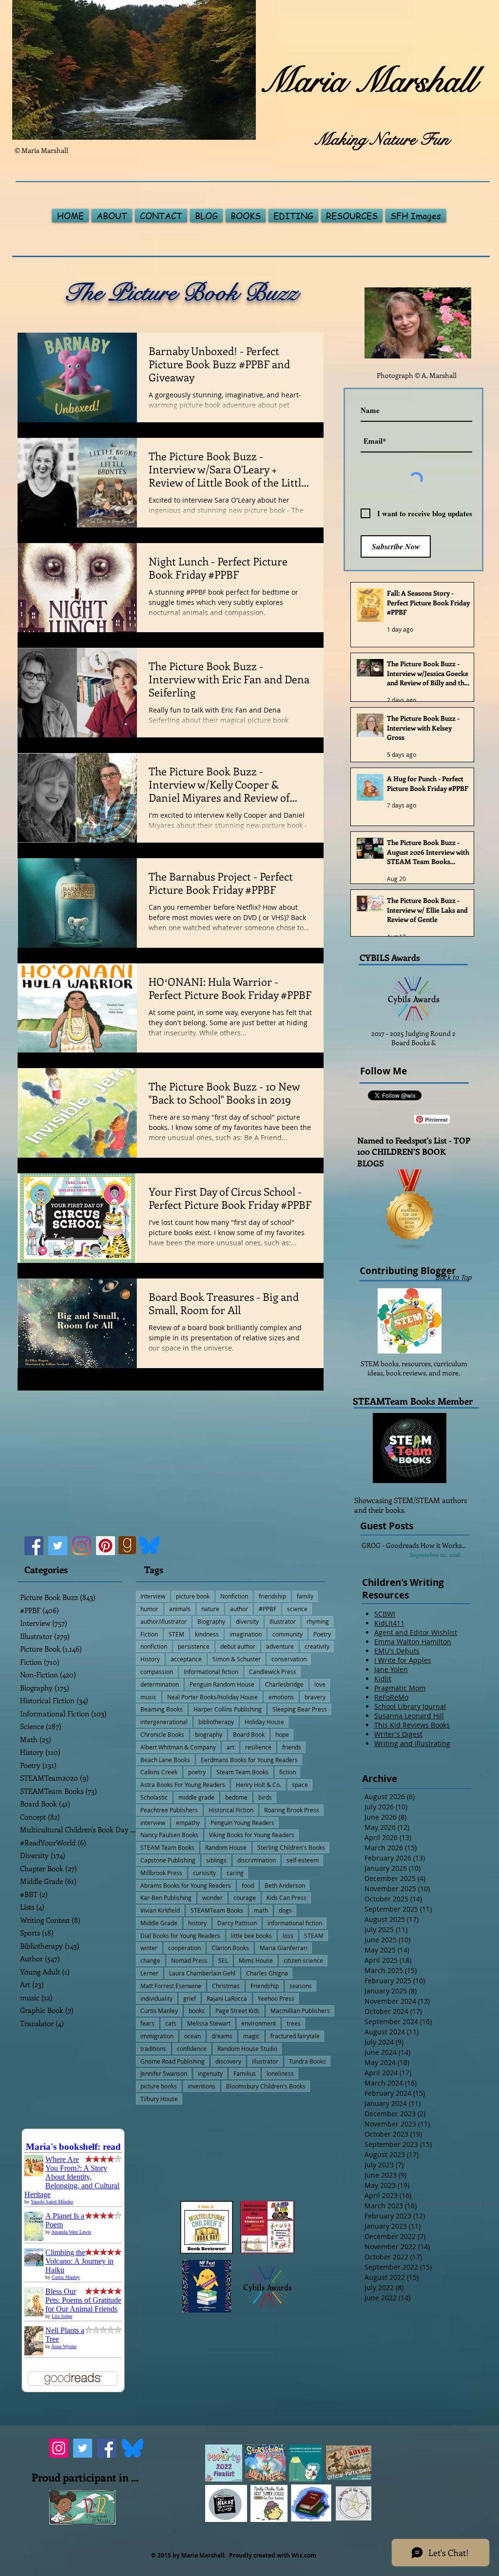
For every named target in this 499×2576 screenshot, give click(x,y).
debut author (238, 1646)
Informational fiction (211, 1672)
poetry (197, 1772)
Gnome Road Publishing (173, 2061)
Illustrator (283, 1621)
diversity (247, 1621)
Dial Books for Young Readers (180, 1936)
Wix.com (304, 2555)
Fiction (149, 1634)
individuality (156, 1998)
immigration (157, 2036)
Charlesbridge (284, 1684)
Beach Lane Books (165, 1760)
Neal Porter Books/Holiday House (212, 1697)
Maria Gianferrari (284, 1948)
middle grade (196, 1797)
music (148, 1697)
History (150, 1659)
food (248, 1885)
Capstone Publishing (168, 1860)
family (305, 1596)
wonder (212, 1898)
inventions (202, 2086)
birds (265, 1797)
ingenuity (210, 2073)
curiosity (204, 1873)
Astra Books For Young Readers (183, 1785)
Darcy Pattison (237, 1923)
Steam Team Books (242, 1772)
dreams (222, 2036)
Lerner (149, 1973)
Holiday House (264, 1722)
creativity (317, 1646)
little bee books (251, 1936)
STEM (176, 1634)
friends (292, 1747)
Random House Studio (247, 2049)
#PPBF (268, 1609)
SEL (223, 1960)
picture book (193, 1596)
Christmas (226, 1986)
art (230, 1747)
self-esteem (303, 1860)
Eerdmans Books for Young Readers (249, 1760)
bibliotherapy (216, 1722)
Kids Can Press (287, 1898)
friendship (272, 1596)
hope (282, 1734)
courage (245, 1898)
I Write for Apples (403, 1660)
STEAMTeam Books (217, 1910)
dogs (285, 1910)
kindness (207, 1634)
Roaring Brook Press (292, 1810)
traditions (153, 2049)
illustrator (265, 2061)
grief (190, 1998)
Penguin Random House (222, 1684)
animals (180, 1609)
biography (209, 1734)
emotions (281, 1697)
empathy (188, 1823)
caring (235, 1873)
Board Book (249, 1734)
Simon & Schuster (237, 1659)
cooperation (184, 1948)
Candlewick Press (273, 1672)
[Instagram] (82, 1546)
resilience (258, 1747)
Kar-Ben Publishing (166, 1898)
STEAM (314, 1936)
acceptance (186, 1659)
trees (294, 2023)
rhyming (318, 1621)
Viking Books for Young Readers (252, 1835)
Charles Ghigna (267, 1973)
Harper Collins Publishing (228, 1709)
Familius (245, 2073)
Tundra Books (307, 2061)
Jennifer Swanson (164, 2073)
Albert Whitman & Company (178, 1747)
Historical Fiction (231, 1810)
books (197, 2011)
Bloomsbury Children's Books (266, 2086)
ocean (192, 2036)
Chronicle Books (162, 1734)
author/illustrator (163, 1621)
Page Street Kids (238, 2011)
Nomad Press (189, 1960)
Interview (153, 1596)
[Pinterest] (106, 1546)
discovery (228, 2061)
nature (210, 1609)
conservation (289, 1659)
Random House (226, 1847)
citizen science (303, 1960)
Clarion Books (230, 1948)
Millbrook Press (161, 1873)
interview (153, 1823)
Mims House (256, 1960)
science (297, 1609)
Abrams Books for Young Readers (186, 1885)
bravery (315, 1697)
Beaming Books (162, 1709)
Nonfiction (234, 1596)
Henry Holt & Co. (259, 1785)
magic (251, 2036)
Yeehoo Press (276, 1998)
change (150, 1960)
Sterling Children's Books (291, 1847)
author (239, 1609)
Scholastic (154, 1797)
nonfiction (154, 1646)
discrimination (257, 1860)
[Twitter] (58, 1546)
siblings (216, 1860)
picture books (159, 2086)
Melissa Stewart (209, 2023)
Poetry (322, 1634)
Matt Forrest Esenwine (171, 1986)
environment (259, 2023)
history (197, 1923)
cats (171, 2023)
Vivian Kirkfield (160, 1910)
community (288, 1634)
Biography (211, 1621)
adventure (280, 1646)
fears (147, 2023)
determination (160, 1684)
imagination (246, 1634)
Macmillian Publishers (300, 2011)
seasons (301, 1986)
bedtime (236, 1797)
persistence (194, 1646)
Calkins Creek (159, 1772)
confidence (192, 2049)
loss (288, 1936)
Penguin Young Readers (242, 1823)
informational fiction (295, 1923)
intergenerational (164, 1722)
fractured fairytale (295, 2036)
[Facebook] (34, 1546)
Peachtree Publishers (169, 1810)
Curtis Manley (159, 2011)
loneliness (280, 2073)
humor (149, 1609)
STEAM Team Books (167, 1847)
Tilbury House (159, 2099)
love (320, 1684)
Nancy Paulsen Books (169, 1835)
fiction (288, 1772)
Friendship (265, 1986)
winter (149, 1948)
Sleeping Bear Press (300, 1709)
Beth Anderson (285, 1885)
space (300, 1785)
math (261, 1910)
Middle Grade (159, 1923)
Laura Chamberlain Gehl (202, 1973)
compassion (157, 1672)
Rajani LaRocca (227, 1998)
